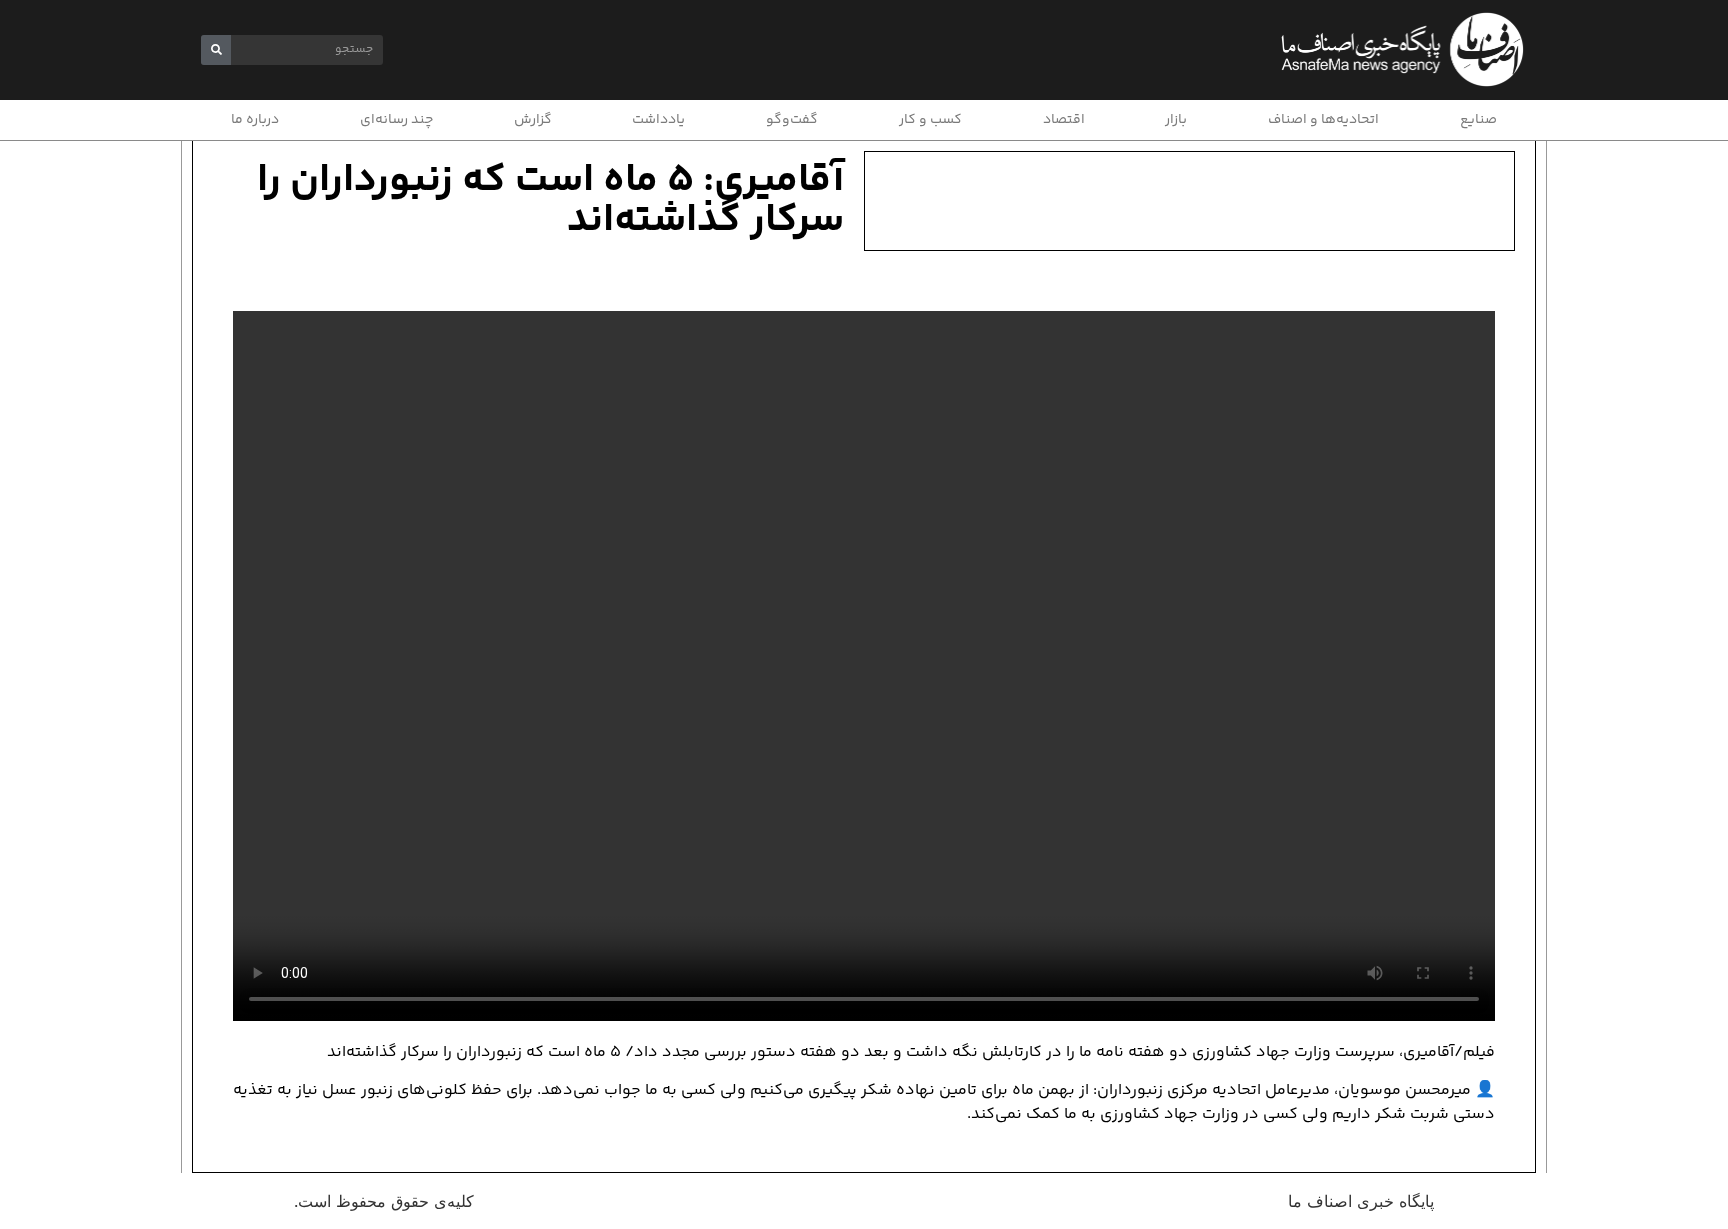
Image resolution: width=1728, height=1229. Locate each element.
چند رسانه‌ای (396, 120)
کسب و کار (930, 120)
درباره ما (255, 120)
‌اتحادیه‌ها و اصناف (1323, 120)
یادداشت (658, 120)
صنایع (1478, 120)
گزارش (533, 120)
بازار (1176, 120)
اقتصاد (1064, 120)
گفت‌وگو (792, 120)
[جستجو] (216, 50)
